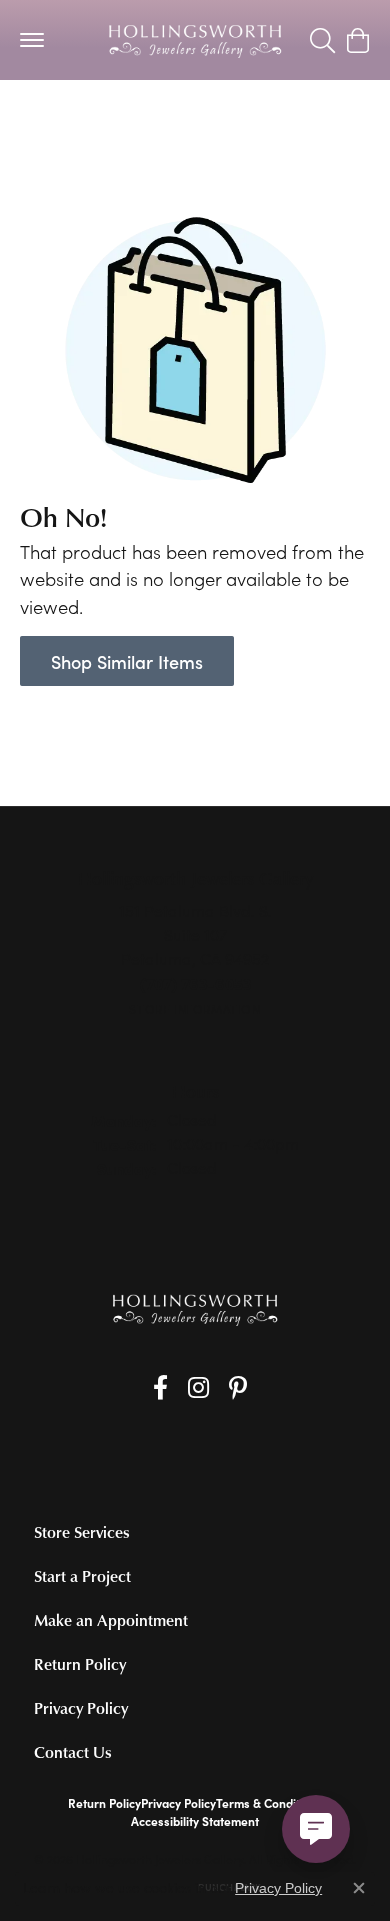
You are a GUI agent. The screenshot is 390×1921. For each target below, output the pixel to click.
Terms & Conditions (269, 1803)
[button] (322, 40)
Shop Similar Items (127, 661)
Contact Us (73, 1752)
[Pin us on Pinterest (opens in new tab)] (238, 1388)
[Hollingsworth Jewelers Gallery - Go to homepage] (195, 1309)
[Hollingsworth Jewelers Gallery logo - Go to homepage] (195, 40)
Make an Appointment (111, 1620)
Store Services (82, 1532)
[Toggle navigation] (32, 40)
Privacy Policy (81, 1708)
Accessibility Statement (195, 1821)
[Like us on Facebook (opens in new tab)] (160, 1388)
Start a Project (82, 1576)
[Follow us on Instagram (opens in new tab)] (198, 1388)
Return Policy (80, 1664)
